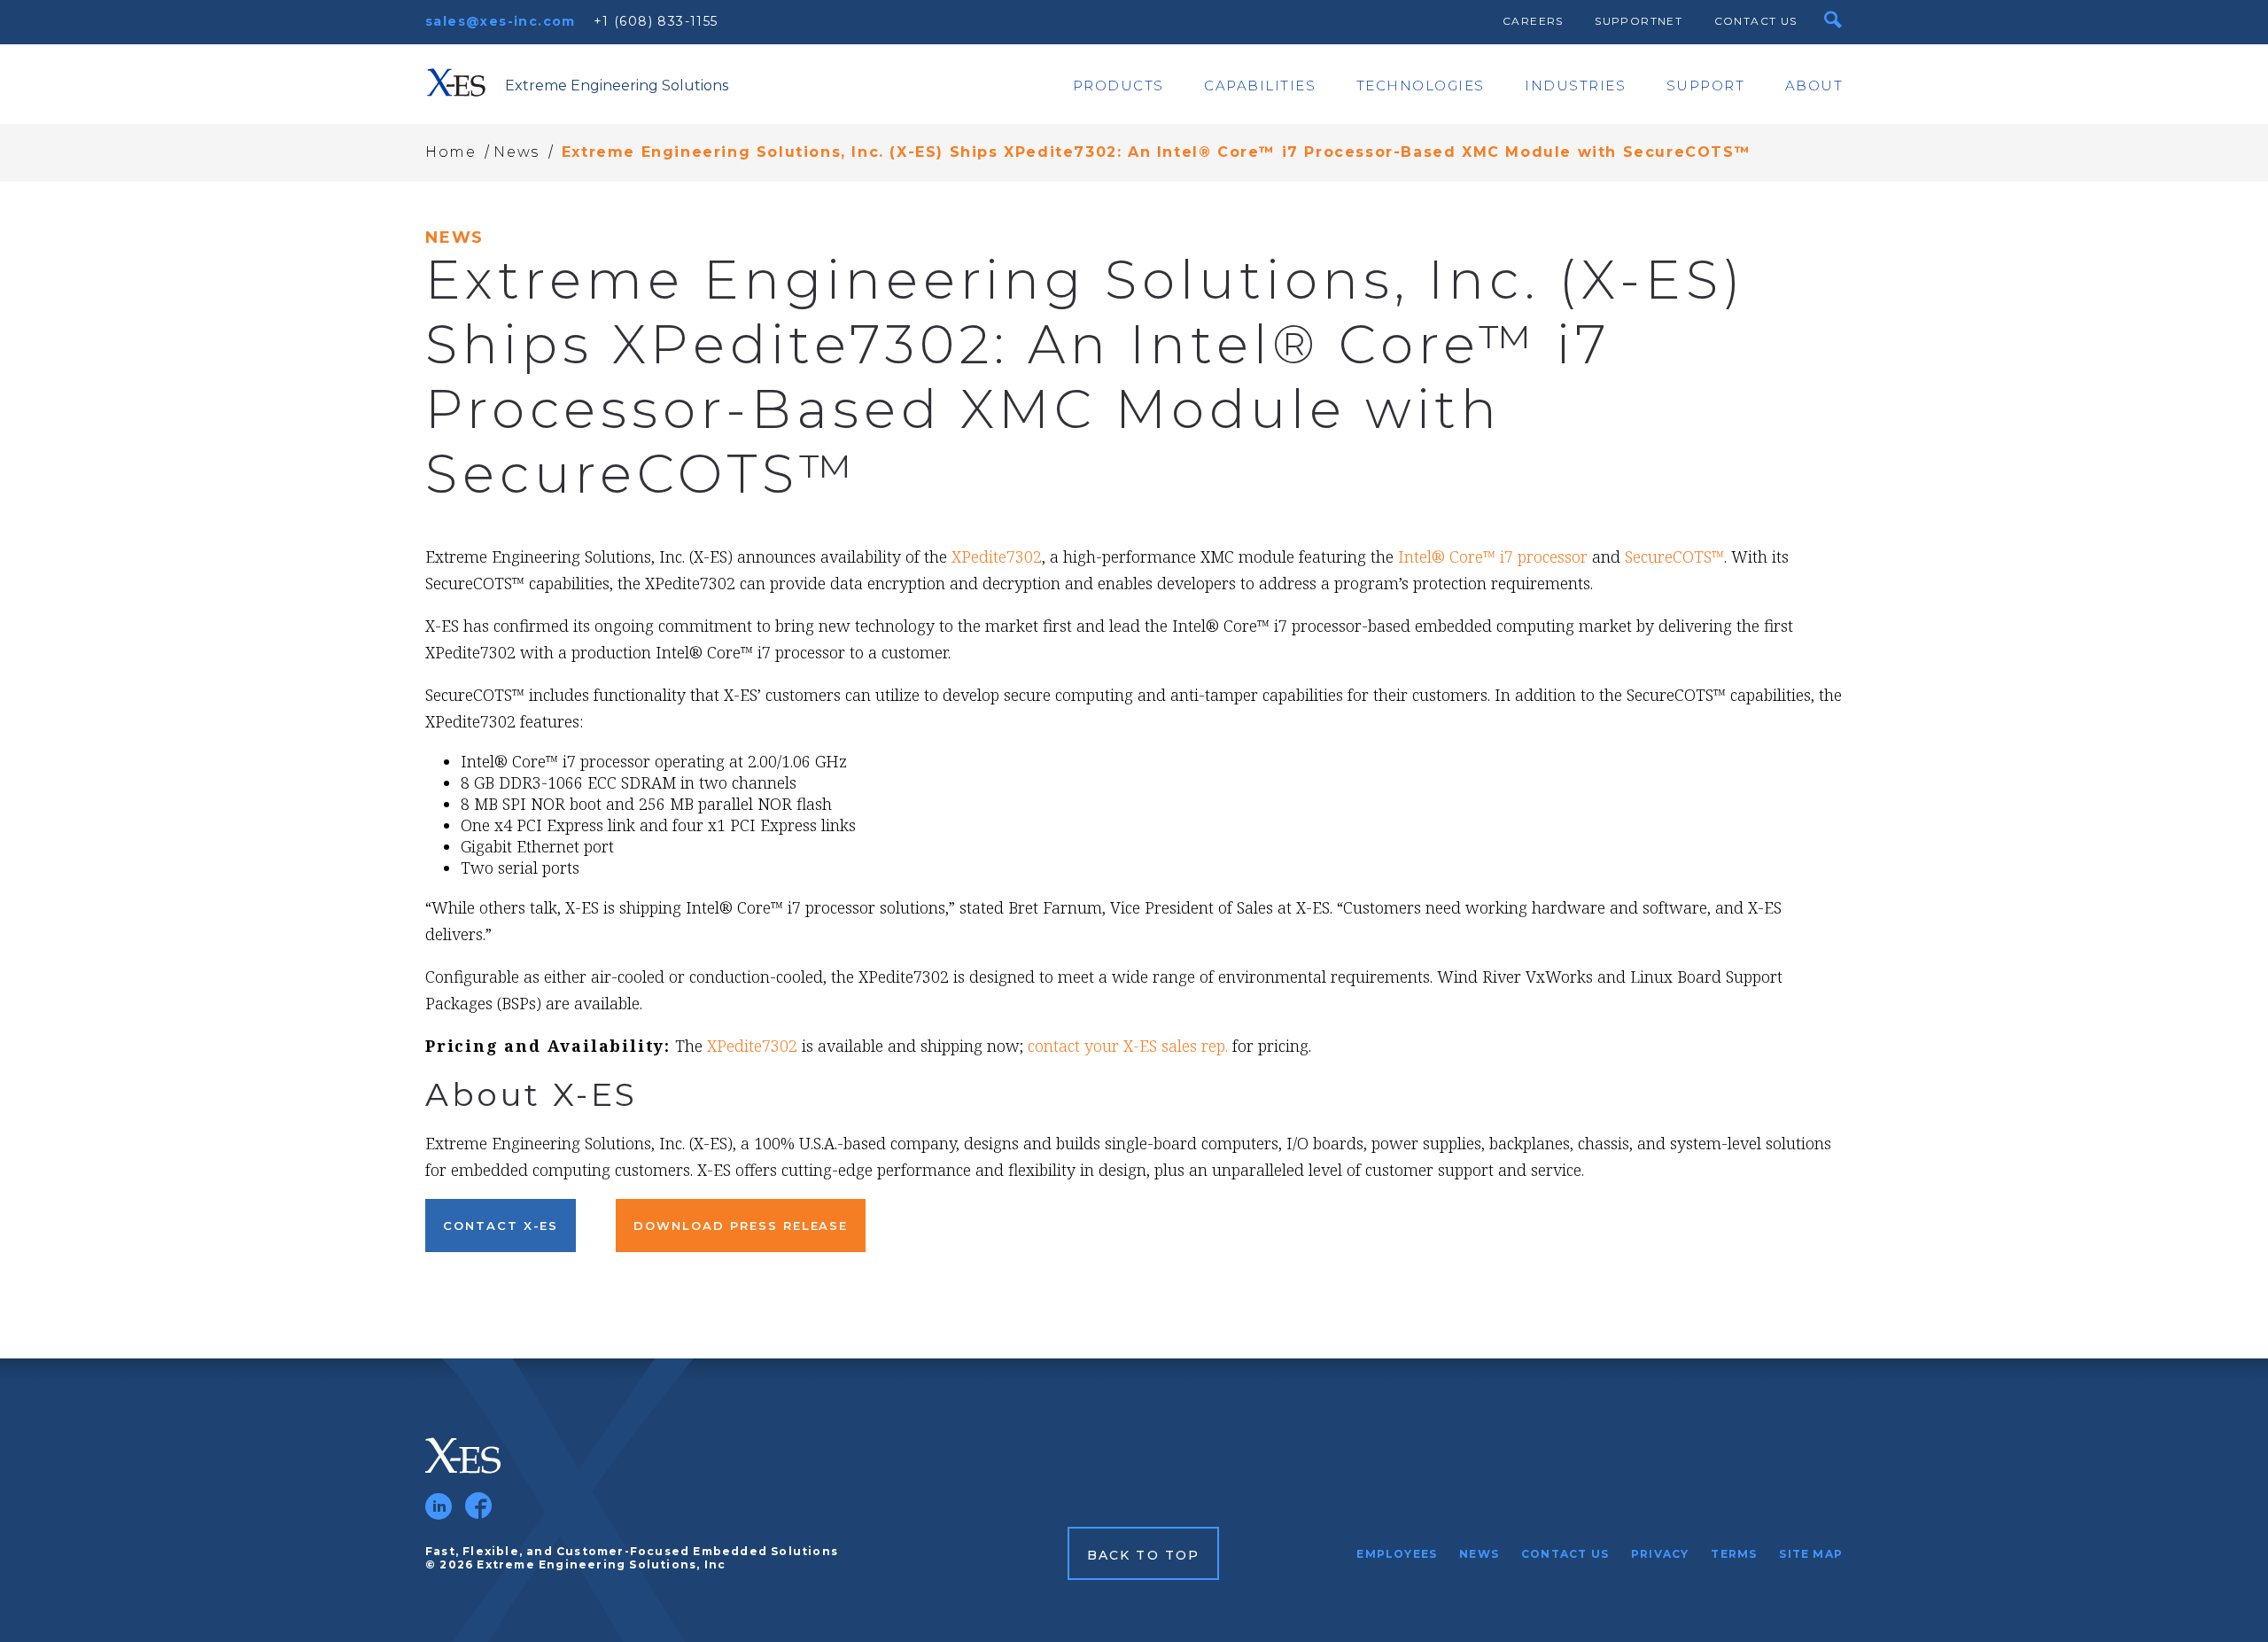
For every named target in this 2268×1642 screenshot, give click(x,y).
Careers (1533, 21)
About (1814, 86)
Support (1706, 86)
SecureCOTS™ (1674, 556)
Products (1118, 86)
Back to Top (1143, 1555)
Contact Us (1756, 21)
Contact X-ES (501, 1226)
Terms (1734, 1554)
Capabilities (1260, 86)
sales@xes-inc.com (501, 21)
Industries (1575, 86)
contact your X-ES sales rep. (1128, 1046)
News (516, 152)
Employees (1397, 1554)
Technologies (1421, 86)
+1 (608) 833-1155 (656, 21)
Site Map (1811, 1554)
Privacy (1660, 1554)
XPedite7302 (997, 556)
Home (450, 152)
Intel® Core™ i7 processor (1493, 556)
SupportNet (1639, 21)
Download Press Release (741, 1226)
